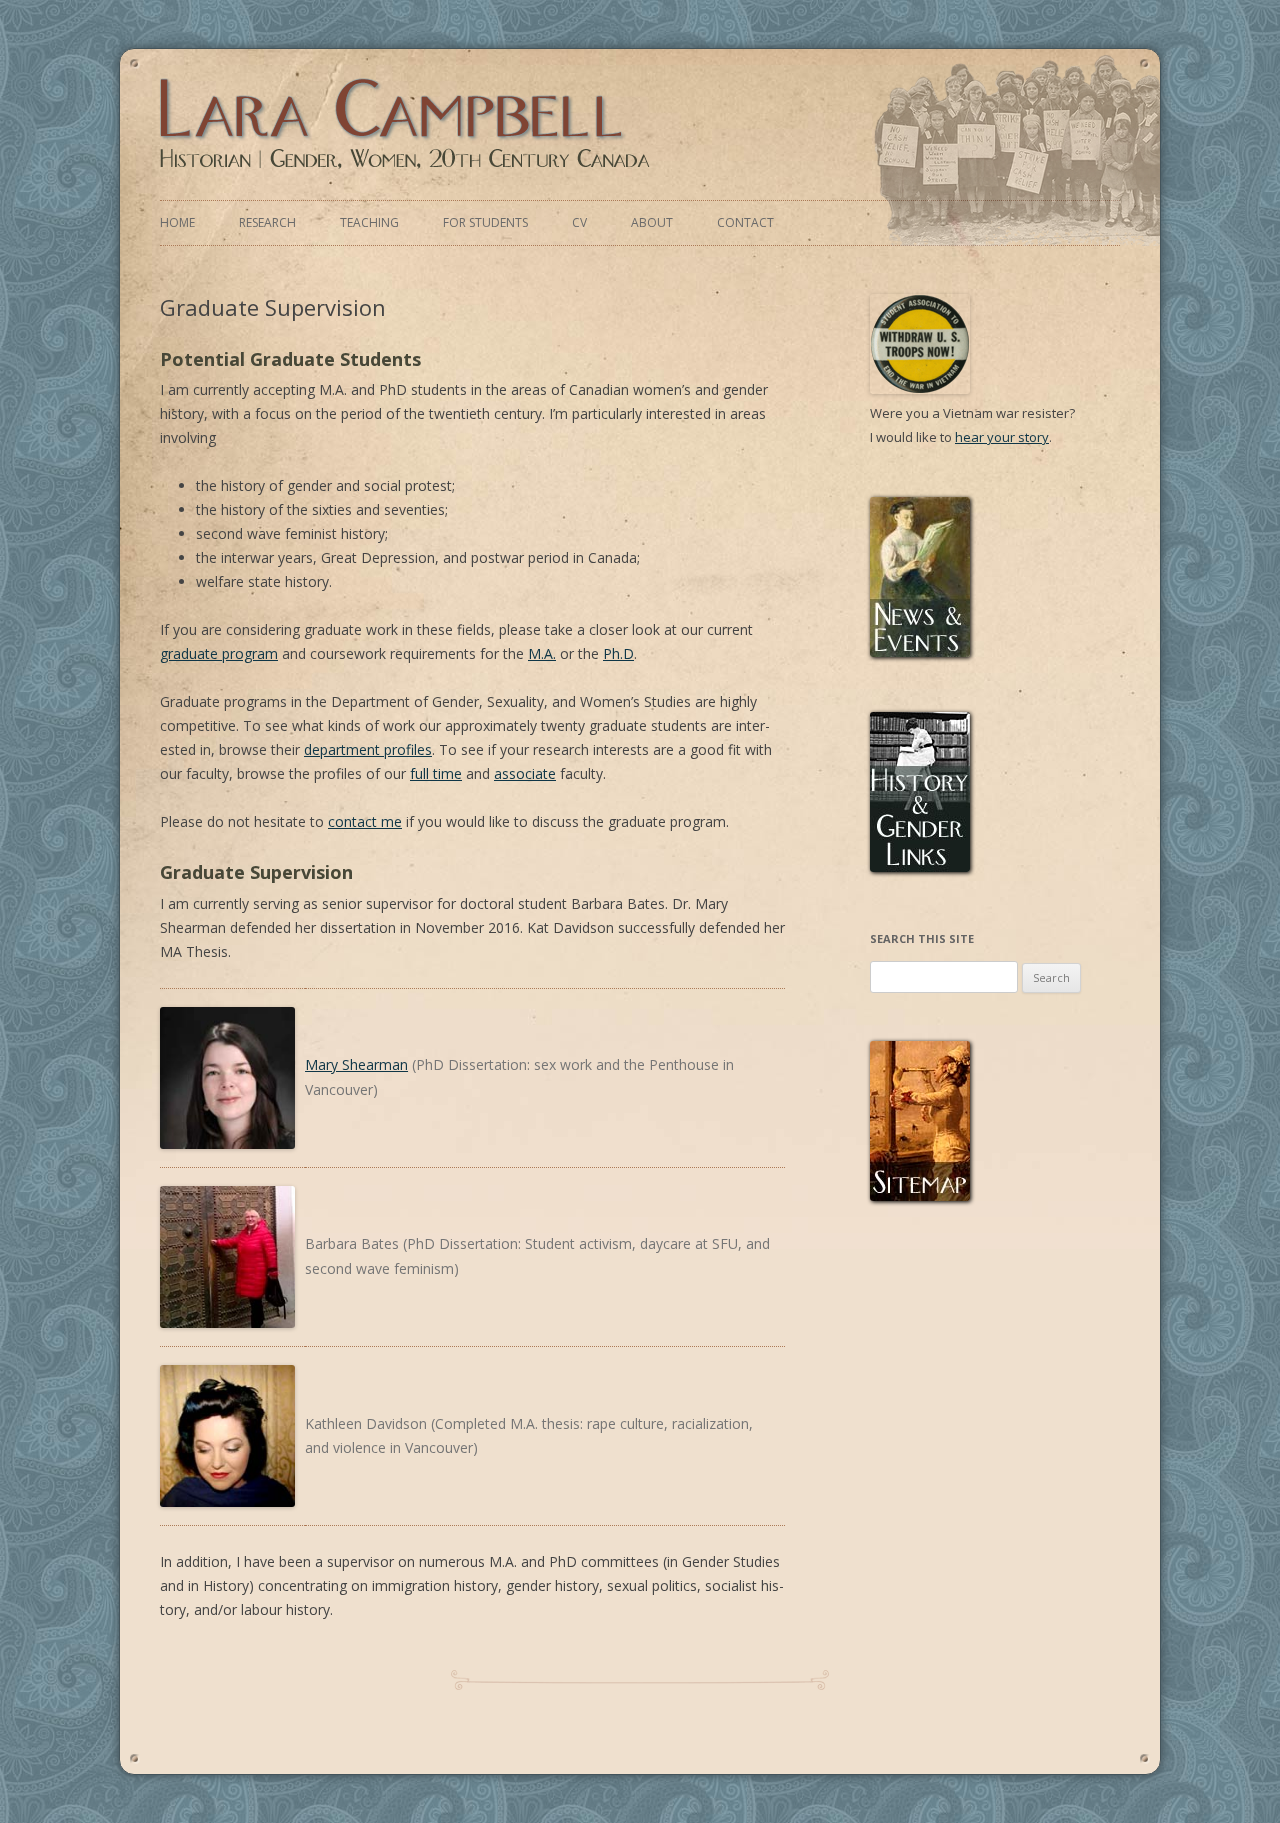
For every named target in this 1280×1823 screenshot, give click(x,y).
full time (436, 773)
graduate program (219, 653)
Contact (745, 222)
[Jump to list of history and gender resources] (920, 867)
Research (267, 222)
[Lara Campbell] (408, 168)
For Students (485, 222)
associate (525, 773)
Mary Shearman (356, 1064)
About (652, 222)
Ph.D (618, 653)
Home (177, 222)
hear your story (1002, 437)
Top (1241, 1753)
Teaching (369, 222)
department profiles (368, 749)
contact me (365, 821)
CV (579, 222)
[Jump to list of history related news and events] (920, 652)
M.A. (542, 653)
